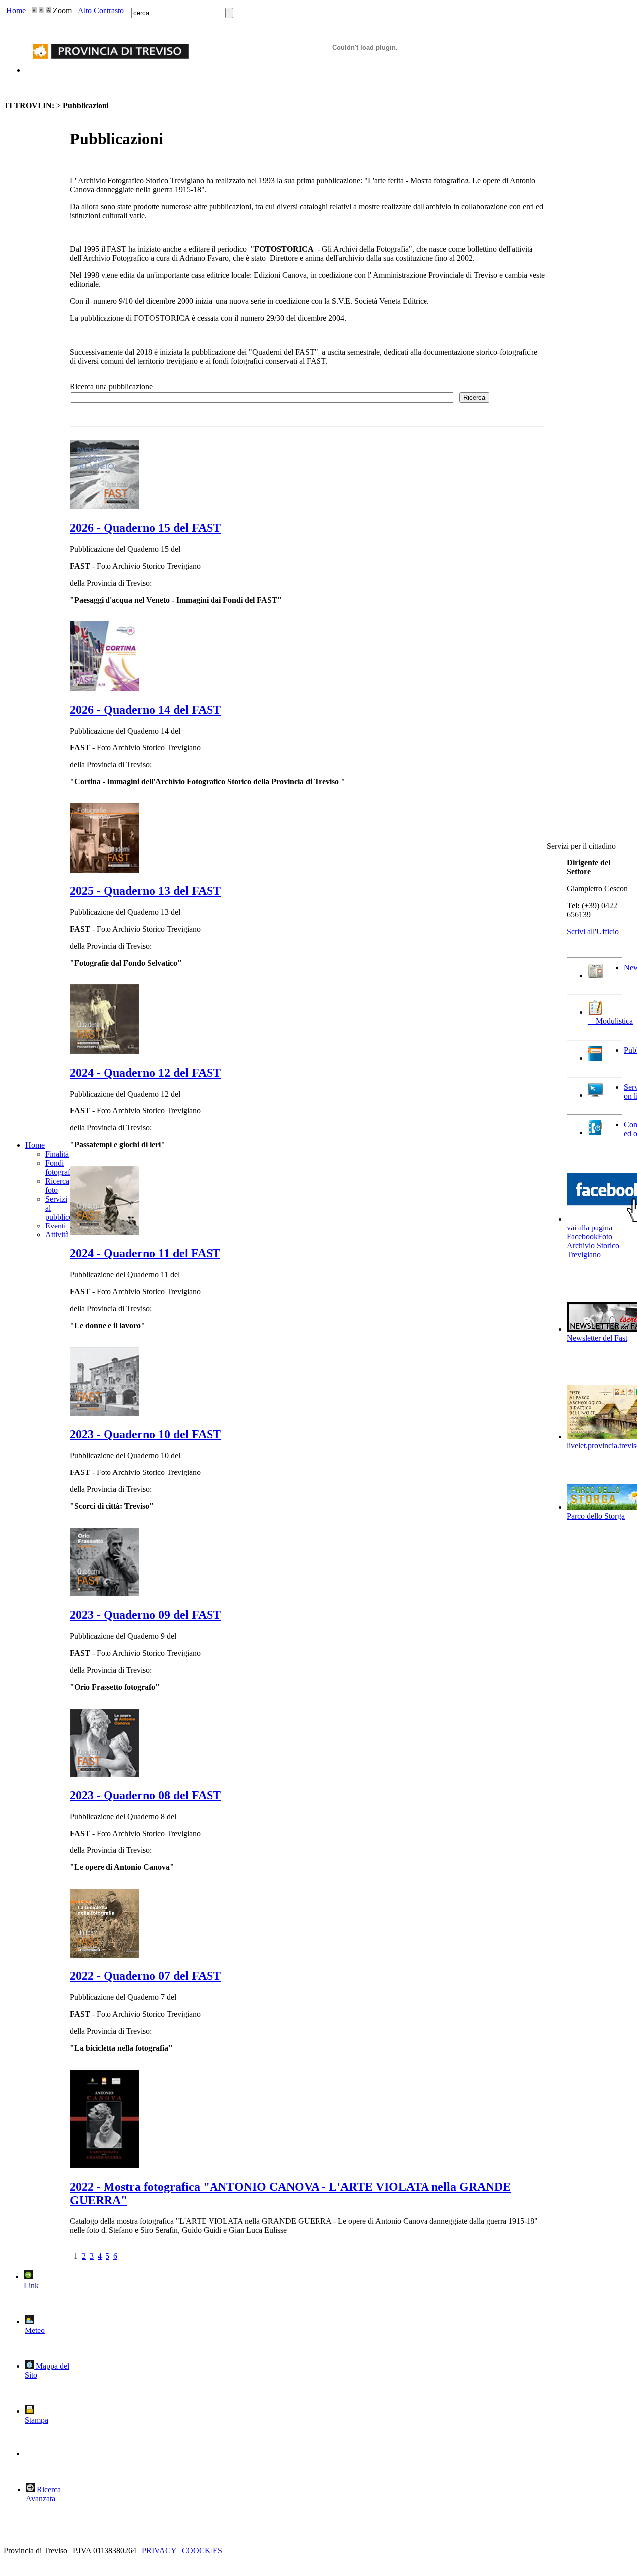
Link (31, 2285)
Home (16, 11)
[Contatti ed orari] (595, 1133)
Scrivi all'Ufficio (593, 931)
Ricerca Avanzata (43, 2494)
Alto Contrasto (101, 11)
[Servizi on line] (595, 1095)
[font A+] (41, 11)
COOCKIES (202, 2550)
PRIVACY (160, 2550)
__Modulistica (610, 1021)
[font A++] (48, 11)
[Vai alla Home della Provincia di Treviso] (108, 70)
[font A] (34, 11)
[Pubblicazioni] (595, 1058)
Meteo (35, 2330)
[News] (595, 975)
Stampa (37, 2420)
